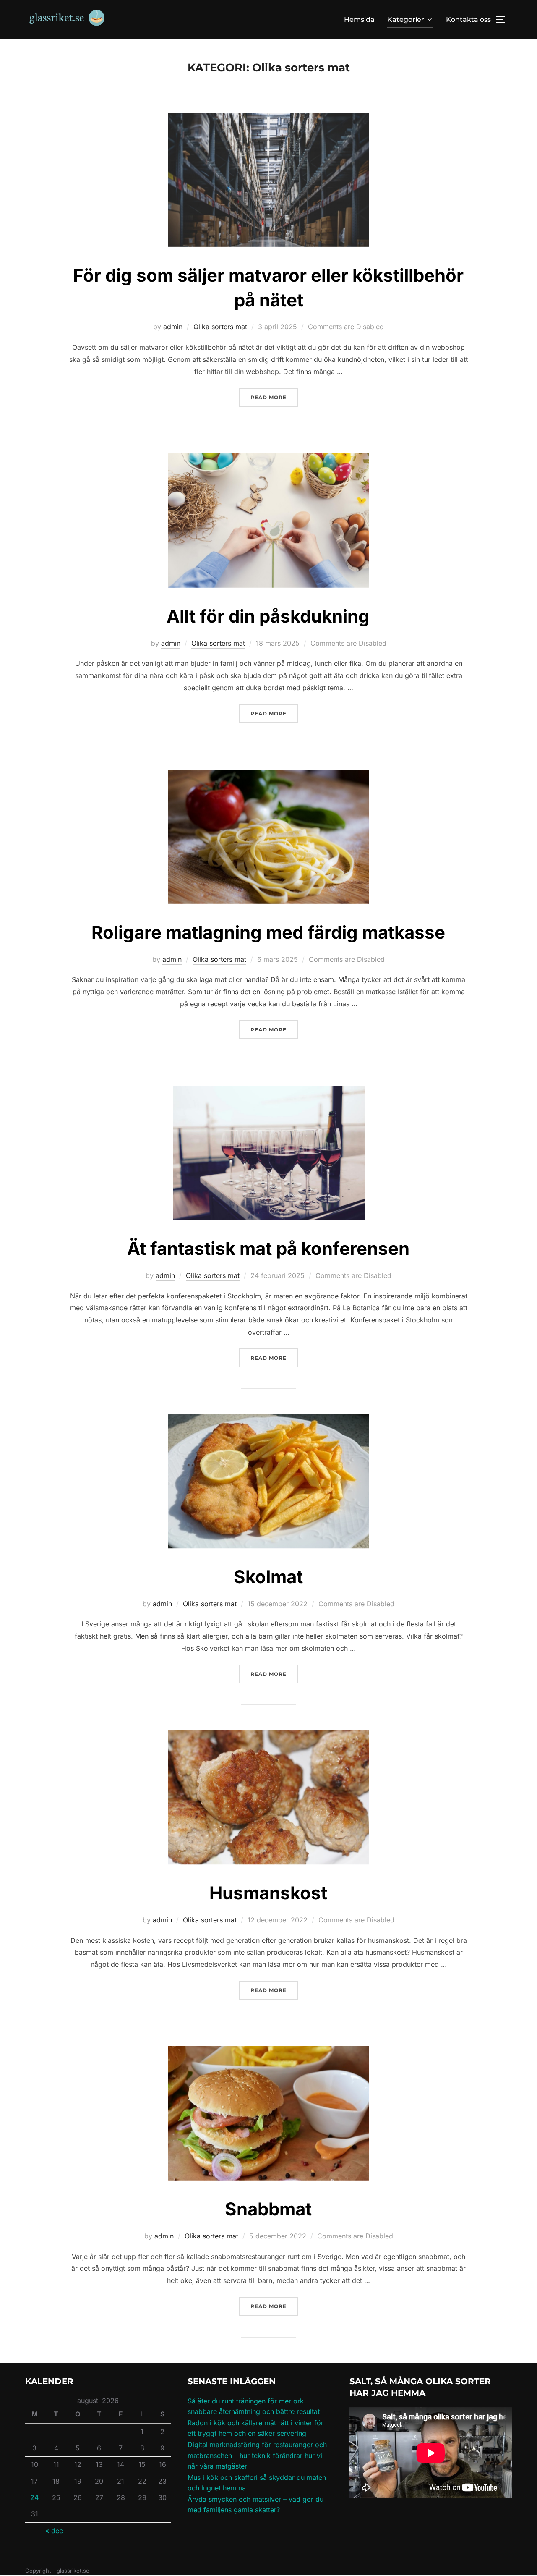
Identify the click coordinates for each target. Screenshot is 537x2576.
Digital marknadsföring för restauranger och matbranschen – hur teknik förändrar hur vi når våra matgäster (257, 2455)
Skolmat (268, 1577)
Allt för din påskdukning (268, 616)
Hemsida (359, 20)
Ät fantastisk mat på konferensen (268, 1248)
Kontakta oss (468, 20)
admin (173, 327)
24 (34, 2497)
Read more (274, 397)
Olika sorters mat (220, 327)
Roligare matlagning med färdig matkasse (268, 932)
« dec (54, 2531)
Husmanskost (268, 1893)
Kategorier (406, 20)
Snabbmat (268, 2209)
